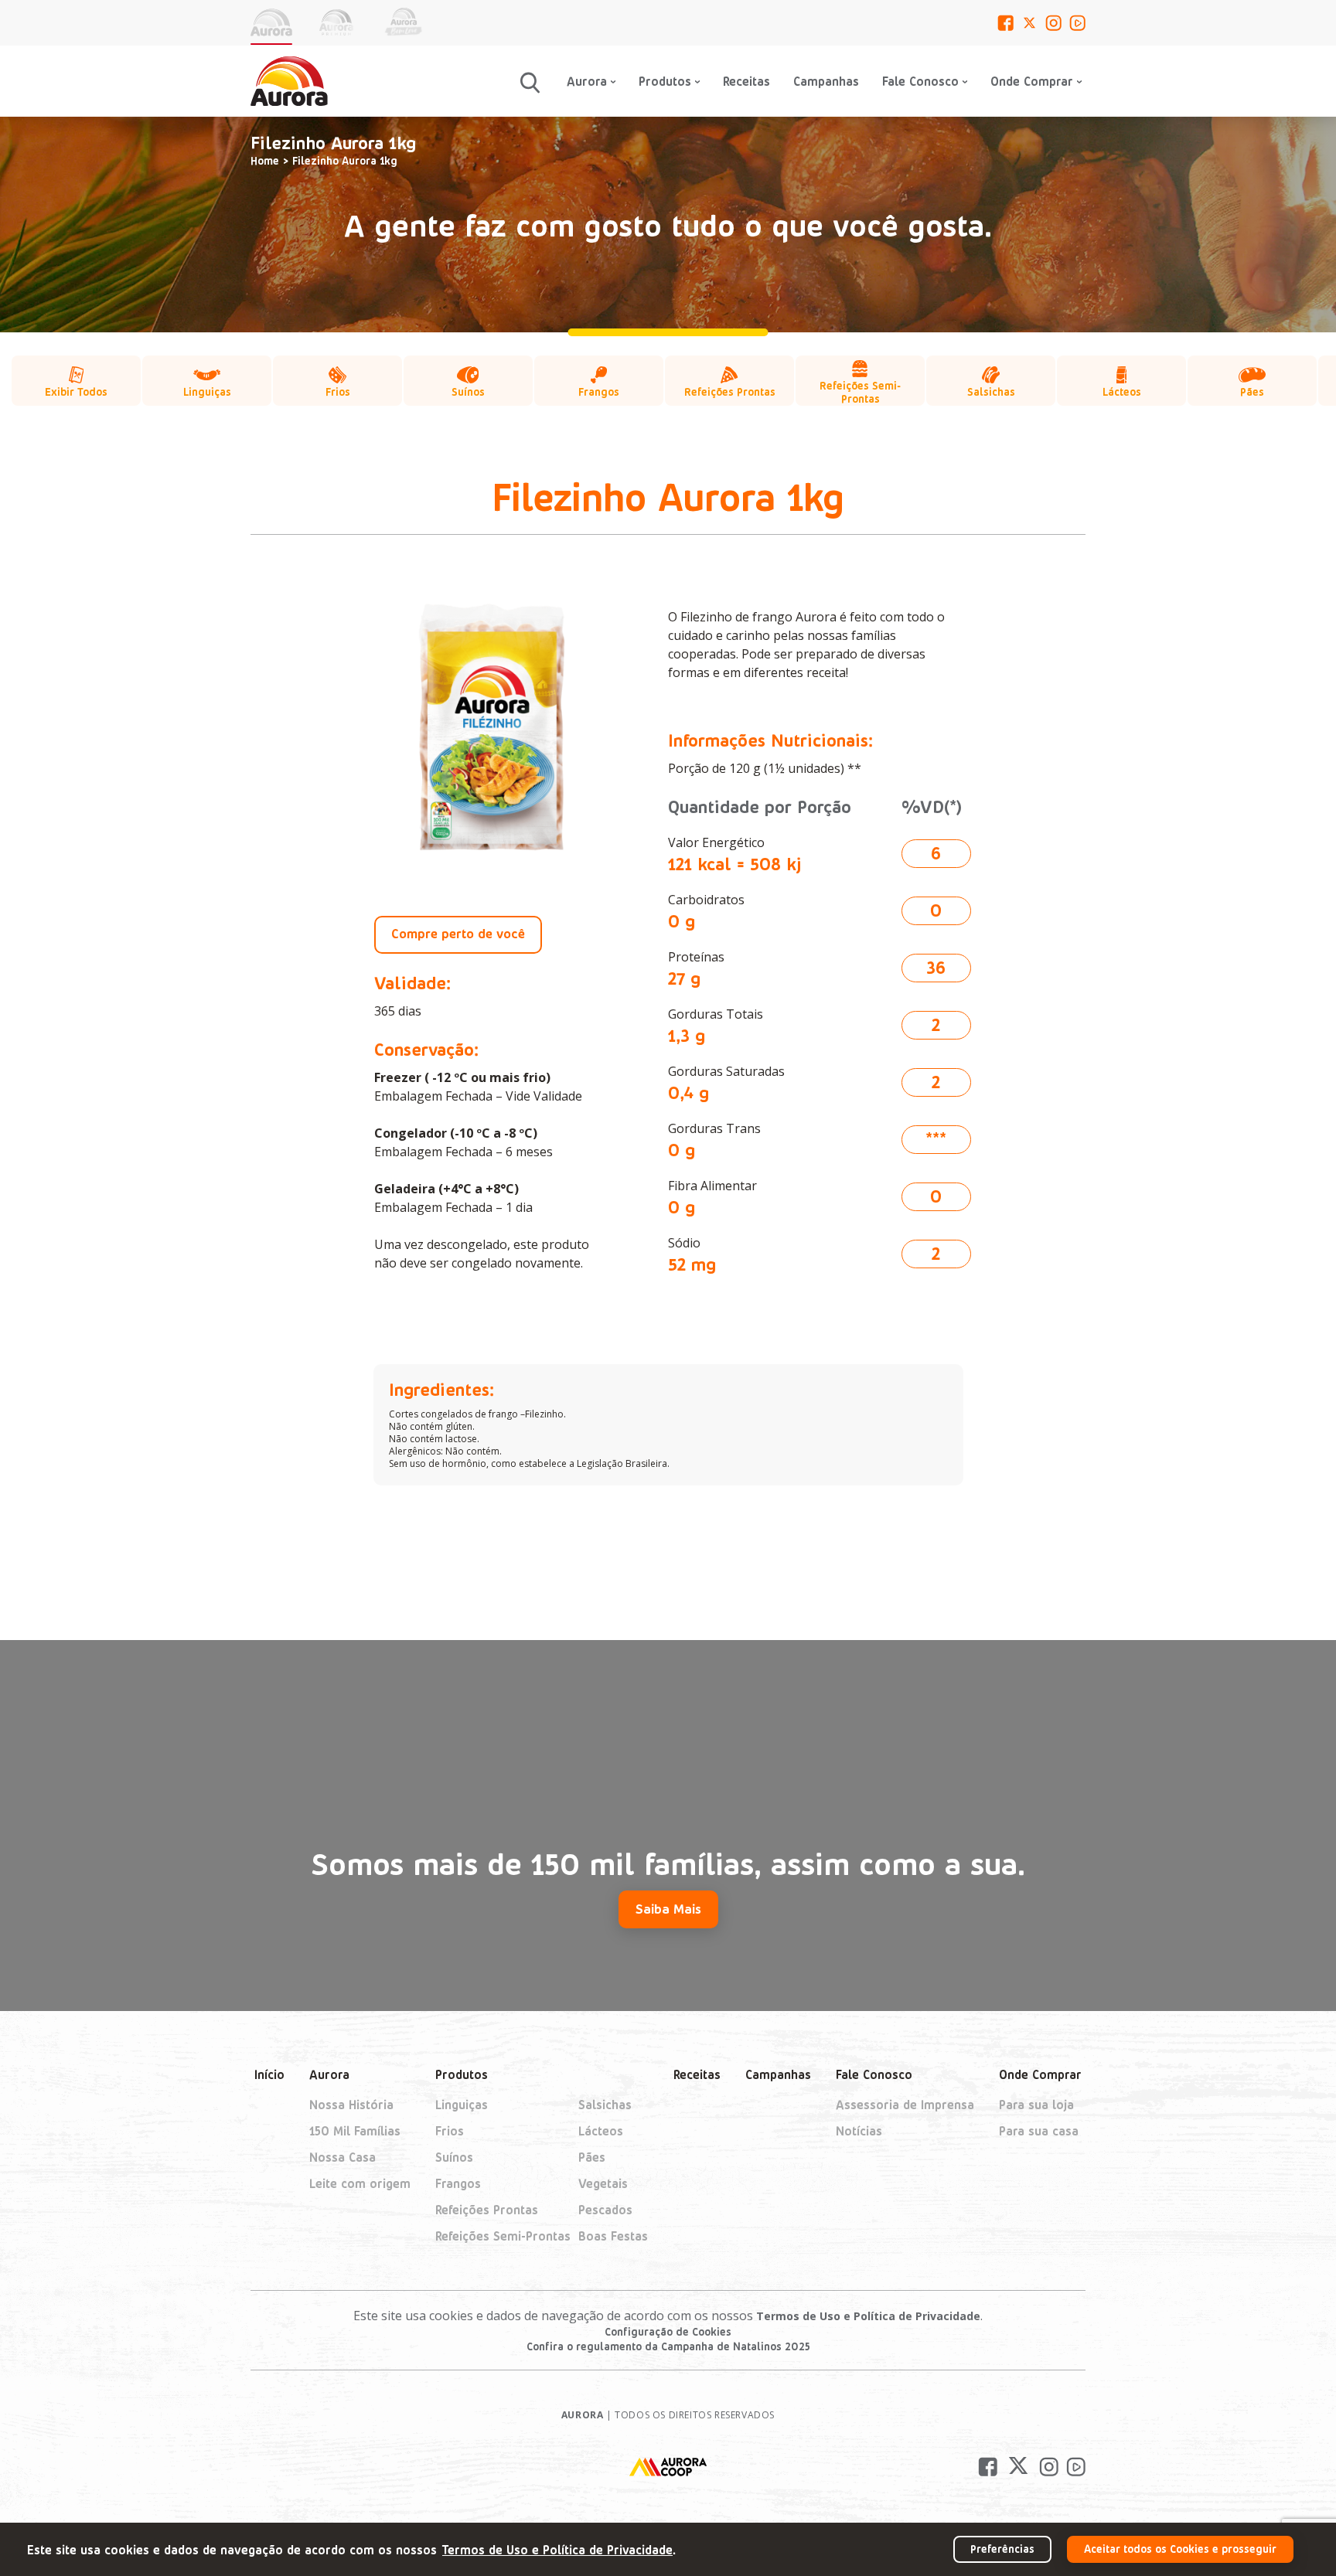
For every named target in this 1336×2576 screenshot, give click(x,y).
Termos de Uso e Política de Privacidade (868, 2316)
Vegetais (603, 2183)
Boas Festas (613, 2236)
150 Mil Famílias (355, 2130)
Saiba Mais (668, 1908)
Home (265, 160)
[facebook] (1005, 23)
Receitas (746, 81)
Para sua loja (1036, 2104)
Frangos (458, 2183)
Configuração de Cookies (668, 2331)
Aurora (329, 2074)
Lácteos (601, 2130)
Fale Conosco (920, 81)
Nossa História (351, 2104)
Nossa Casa (343, 2157)
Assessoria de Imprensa (905, 2104)
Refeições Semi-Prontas (503, 2236)
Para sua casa (1039, 2130)
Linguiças (462, 2104)
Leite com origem (360, 2183)
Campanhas (826, 81)
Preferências (1002, 2549)
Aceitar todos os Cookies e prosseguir (1180, 2549)
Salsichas (605, 2104)
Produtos (462, 2074)
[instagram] (1053, 23)
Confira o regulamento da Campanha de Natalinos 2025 (668, 2346)
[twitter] (1029, 23)
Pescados (605, 2209)
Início (269, 2074)
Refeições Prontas (487, 2209)
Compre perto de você (458, 933)
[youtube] (1077, 23)
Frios (450, 2130)
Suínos (454, 2157)
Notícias (859, 2130)
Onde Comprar (1040, 2074)
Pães (592, 2157)
